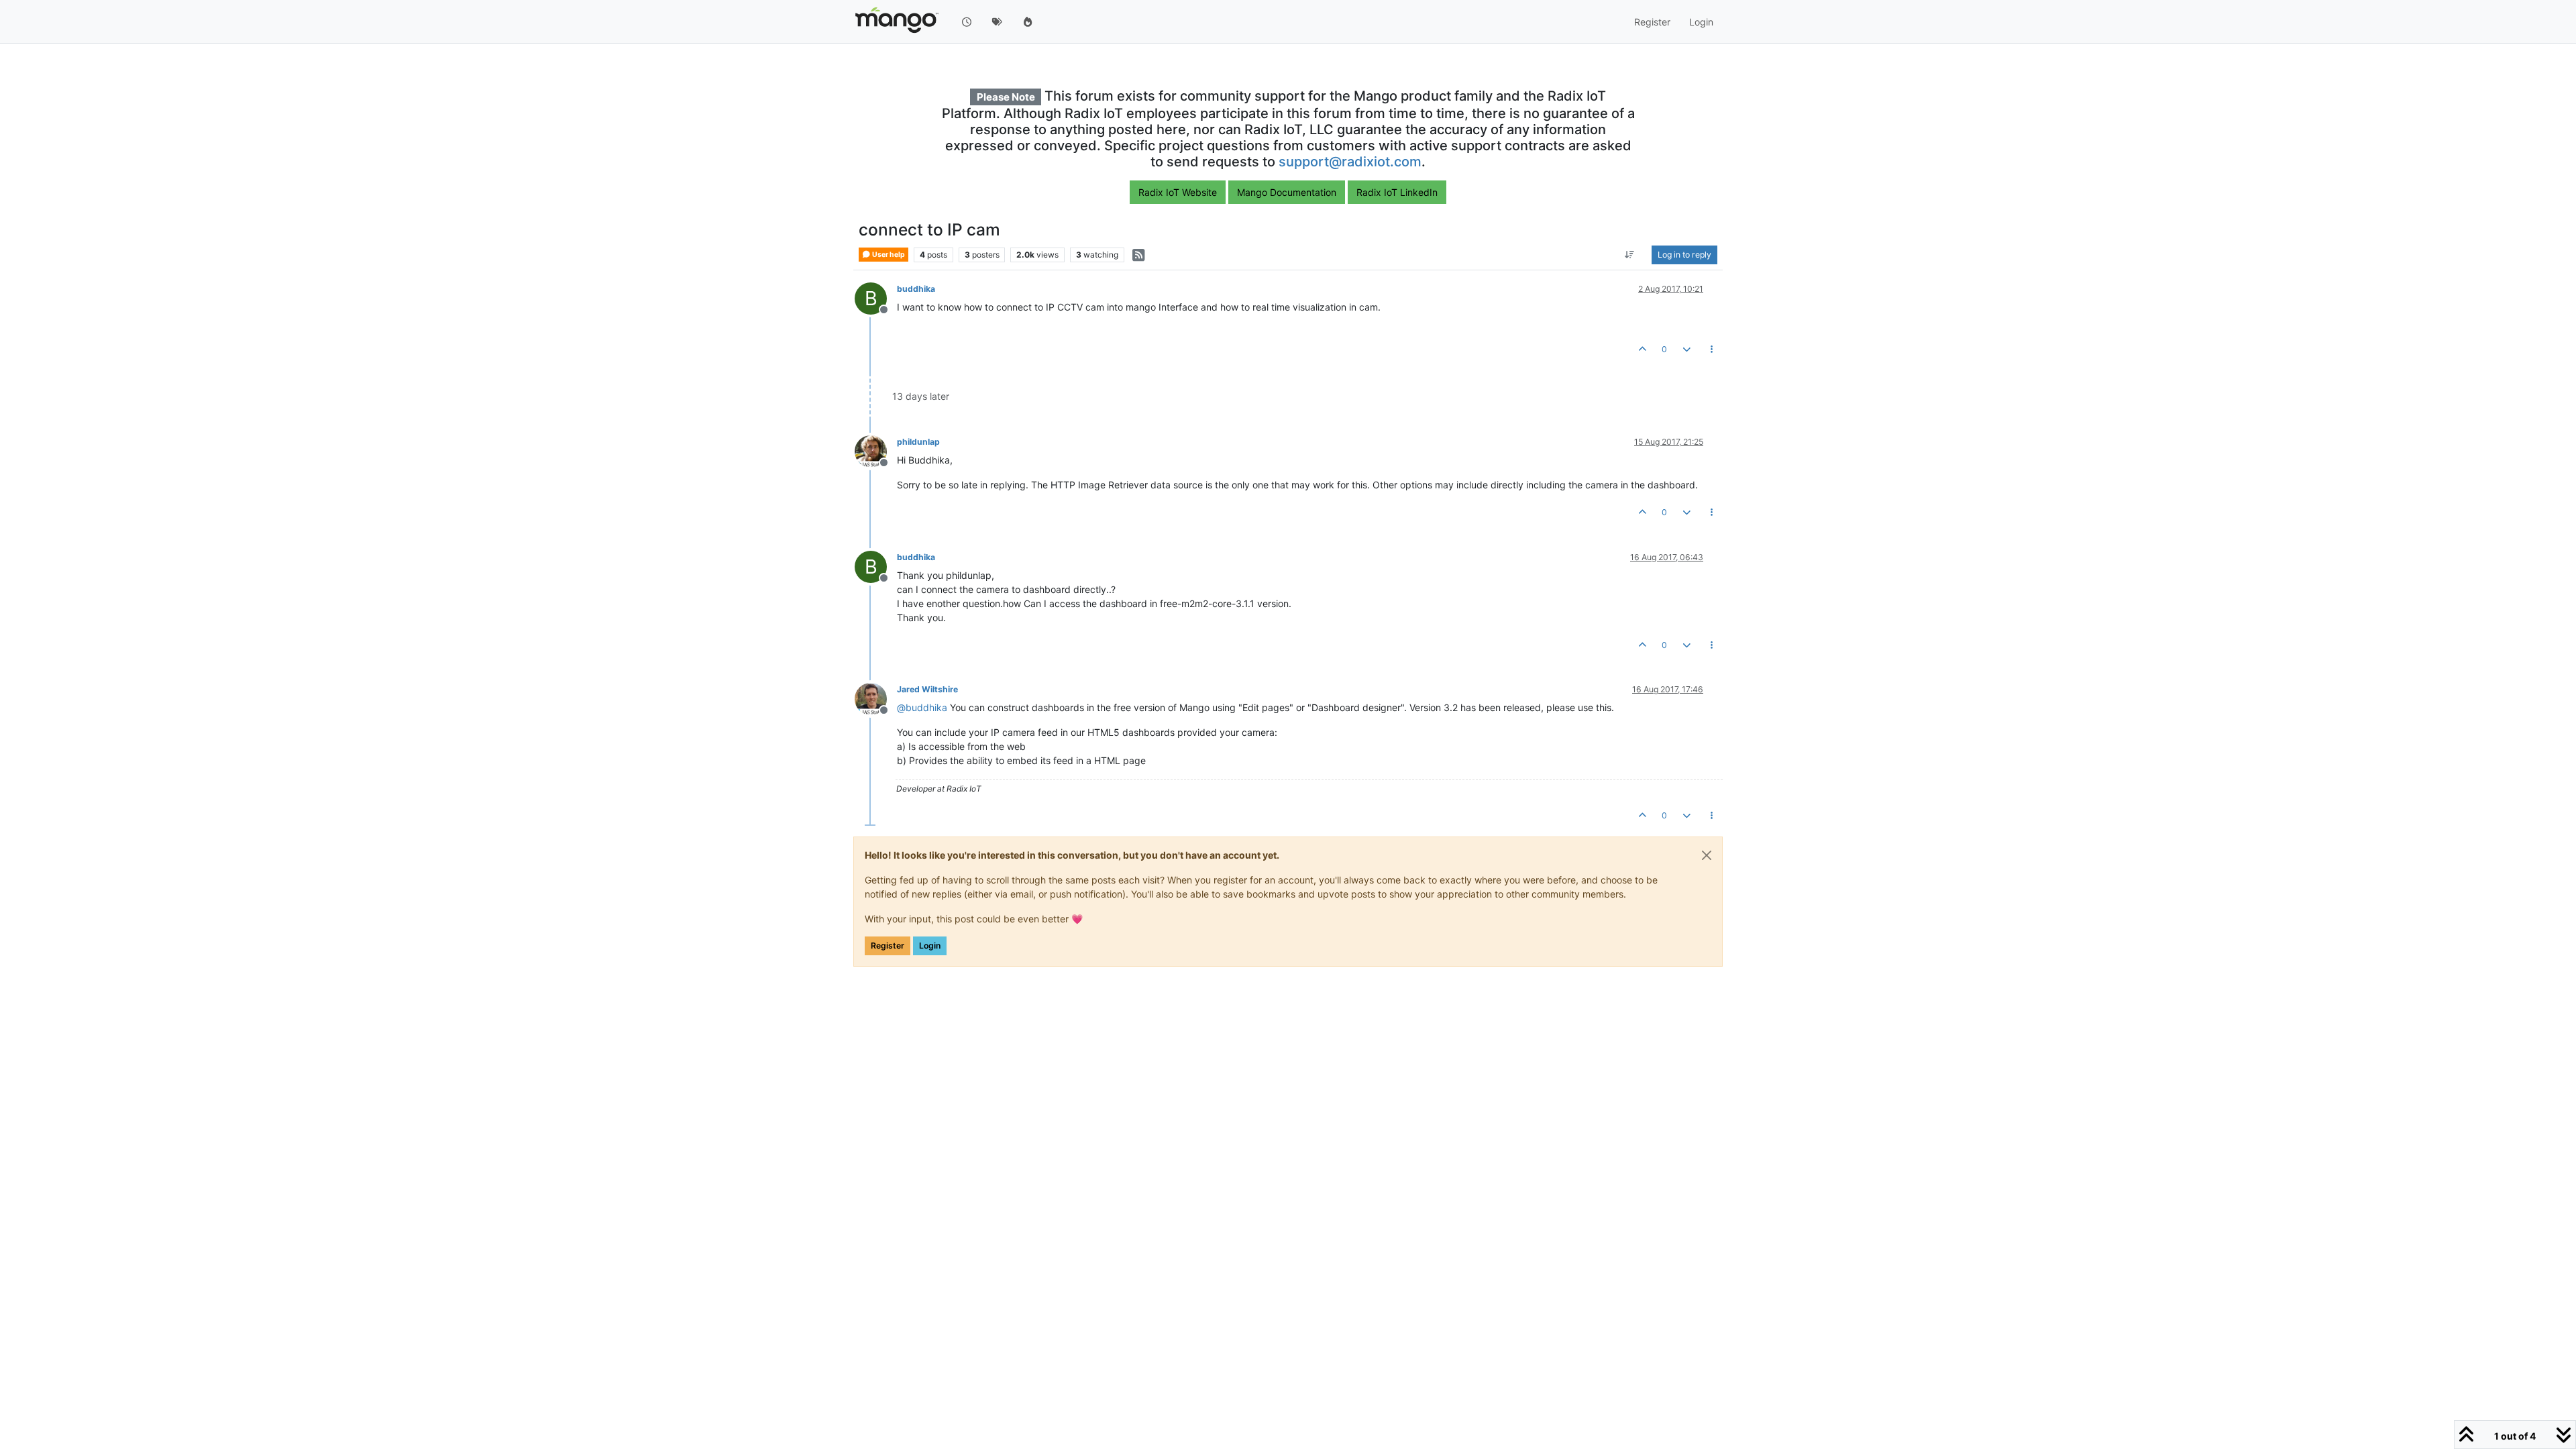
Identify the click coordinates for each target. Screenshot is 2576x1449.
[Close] (1707, 855)
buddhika (916, 289)
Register (888, 946)
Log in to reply (1684, 255)
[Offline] (876, 450)
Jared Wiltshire (927, 689)
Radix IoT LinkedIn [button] (1397, 192)
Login (930, 946)
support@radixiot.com (1350, 162)
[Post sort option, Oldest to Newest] (1630, 255)
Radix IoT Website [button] (1178, 192)
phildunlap (918, 442)
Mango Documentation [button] (1287, 192)
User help (888, 255)
